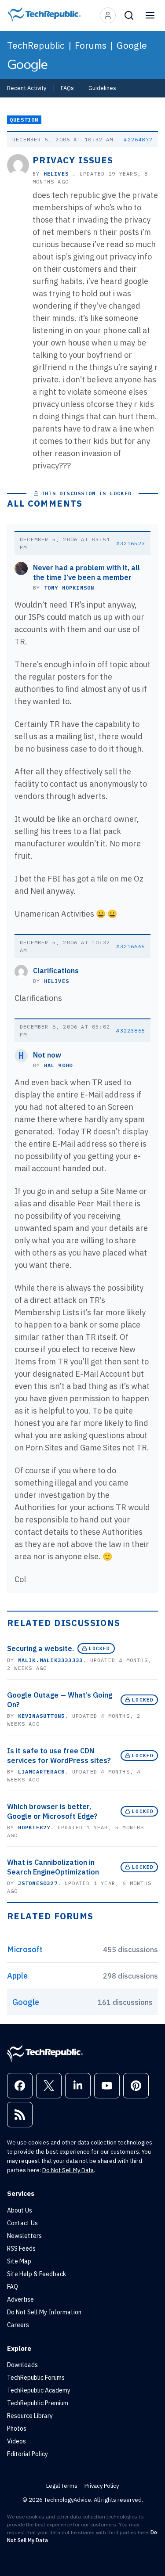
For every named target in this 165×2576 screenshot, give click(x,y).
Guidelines (102, 88)
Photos (17, 2428)
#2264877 (138, 139)
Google (132, 45)
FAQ (13, 2287)
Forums (91, 45)
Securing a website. (40, 1648)
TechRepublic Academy (39, 2390)
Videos (16, 2441)
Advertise (20, 2299)
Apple (17, 1976)
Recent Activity (27, 88)
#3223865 (131, 1031)
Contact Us (22, 2223)
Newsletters (24, 2236)
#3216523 (131, 543)
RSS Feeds (21, 2249)
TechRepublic (36, 45)
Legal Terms (62, 2486)
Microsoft (25, 1949)
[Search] (129, 15)
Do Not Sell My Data (68, 2170)
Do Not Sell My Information (44, 2312)
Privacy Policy (102, 2486)
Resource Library (30, 2416)
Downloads (22, 2365)
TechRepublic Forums (36, 2378)
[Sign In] (108, 15)
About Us (20, 2210)
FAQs (67, 88)
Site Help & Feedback (37, 2274)
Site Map (19, 2261)
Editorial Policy (27, 2454)
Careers (18, 2325)
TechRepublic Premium (38, 2403)
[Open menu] (150, 15)
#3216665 (131, 946)
